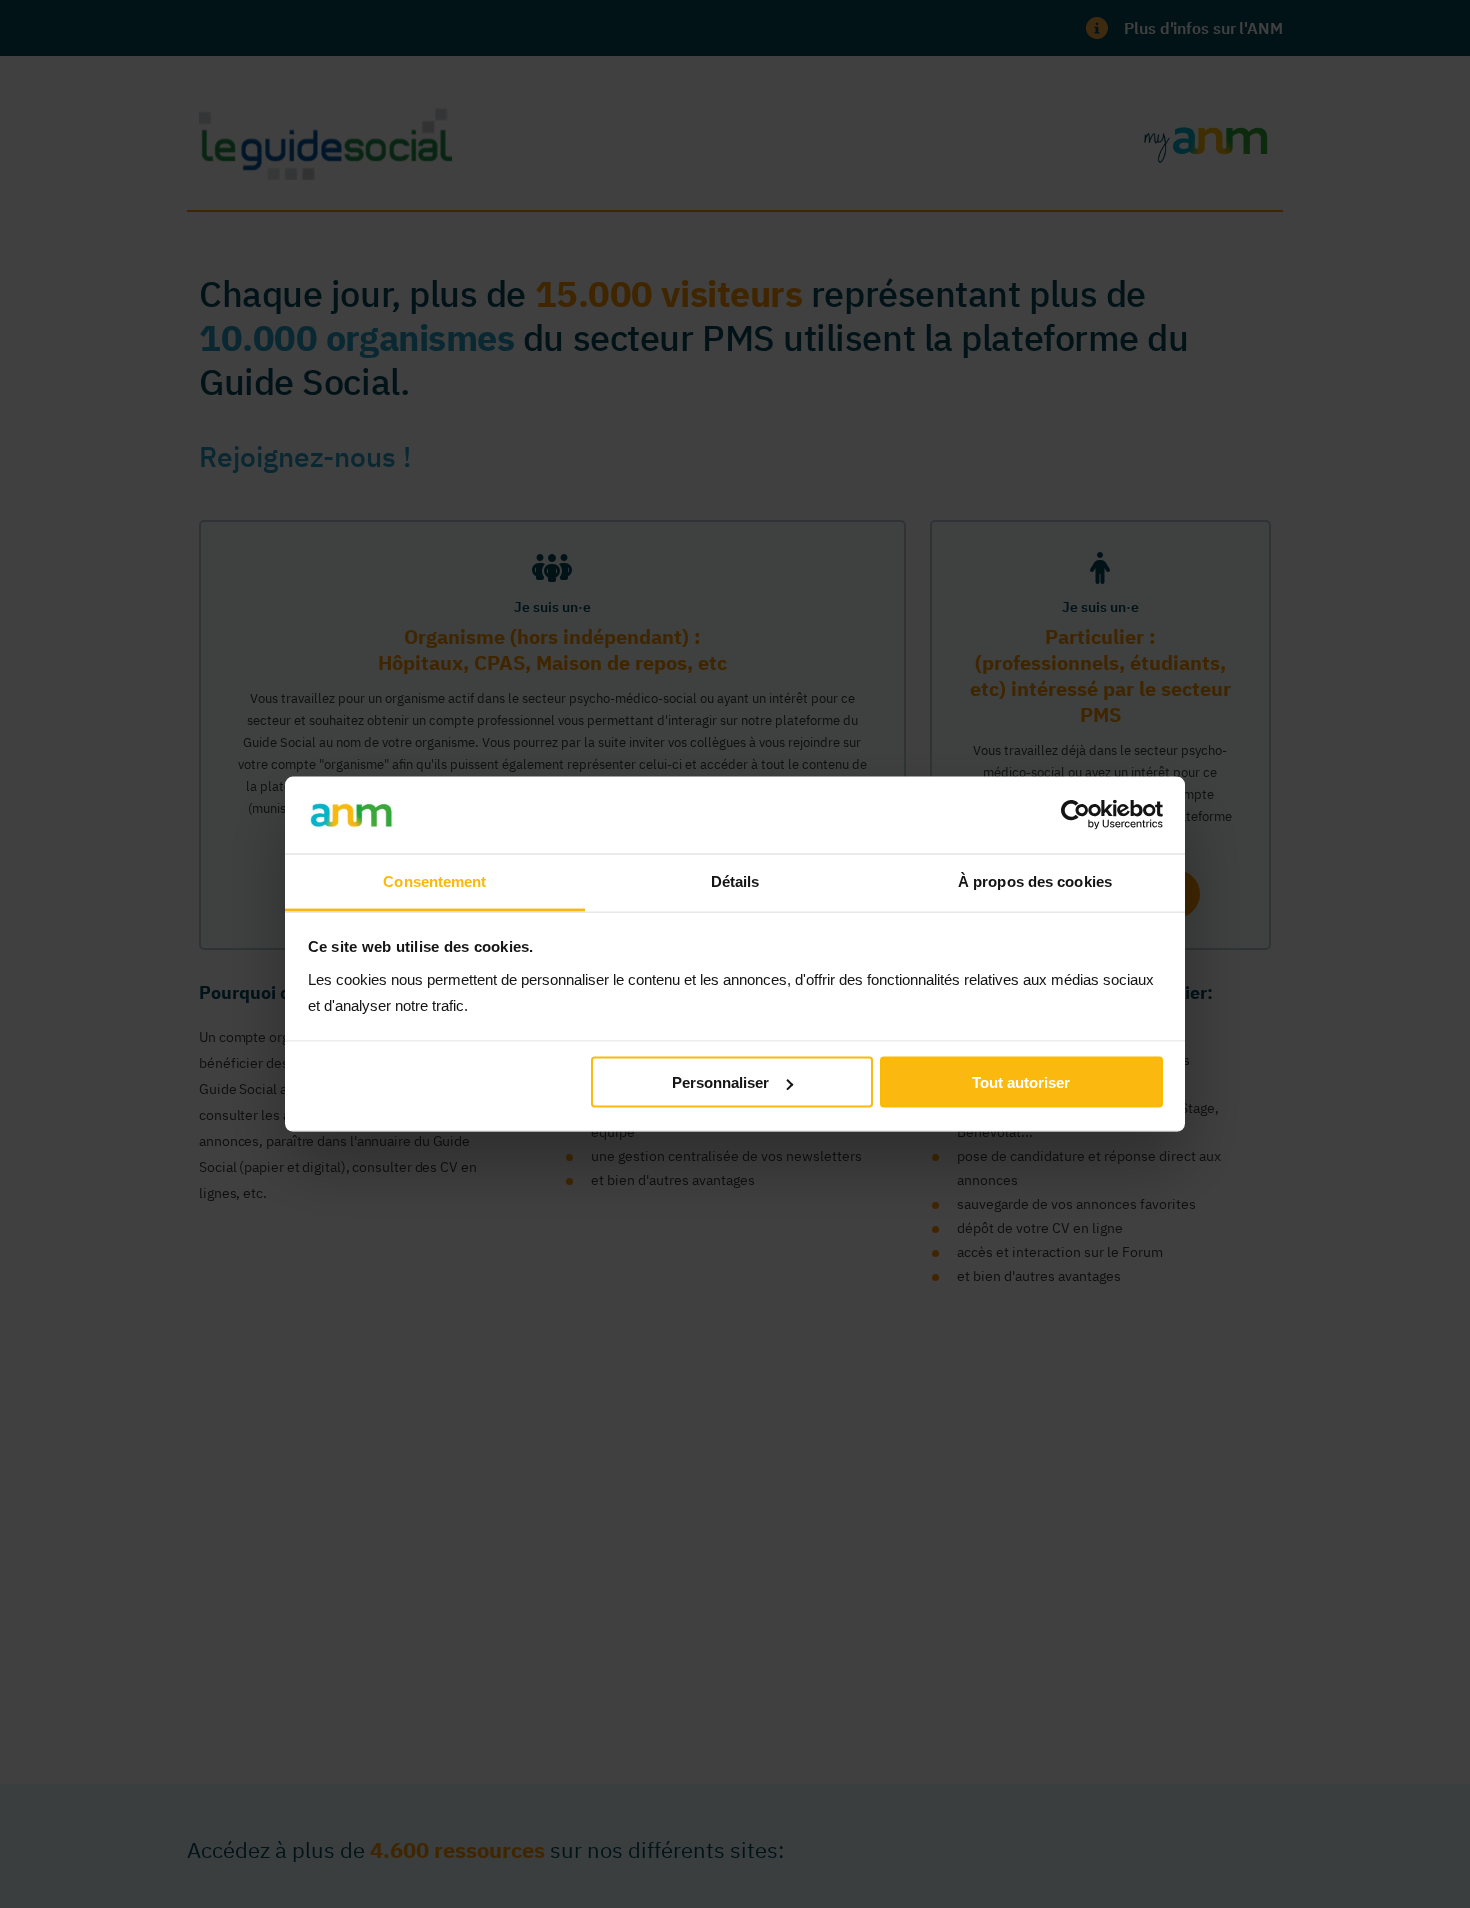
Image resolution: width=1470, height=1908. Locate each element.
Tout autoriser (1021, 1082)
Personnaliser (720, 1082)
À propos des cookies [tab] (1035, 880)
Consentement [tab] (434, 880)
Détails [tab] (735, 880)
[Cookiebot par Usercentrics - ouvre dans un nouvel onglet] (1075, 815)
